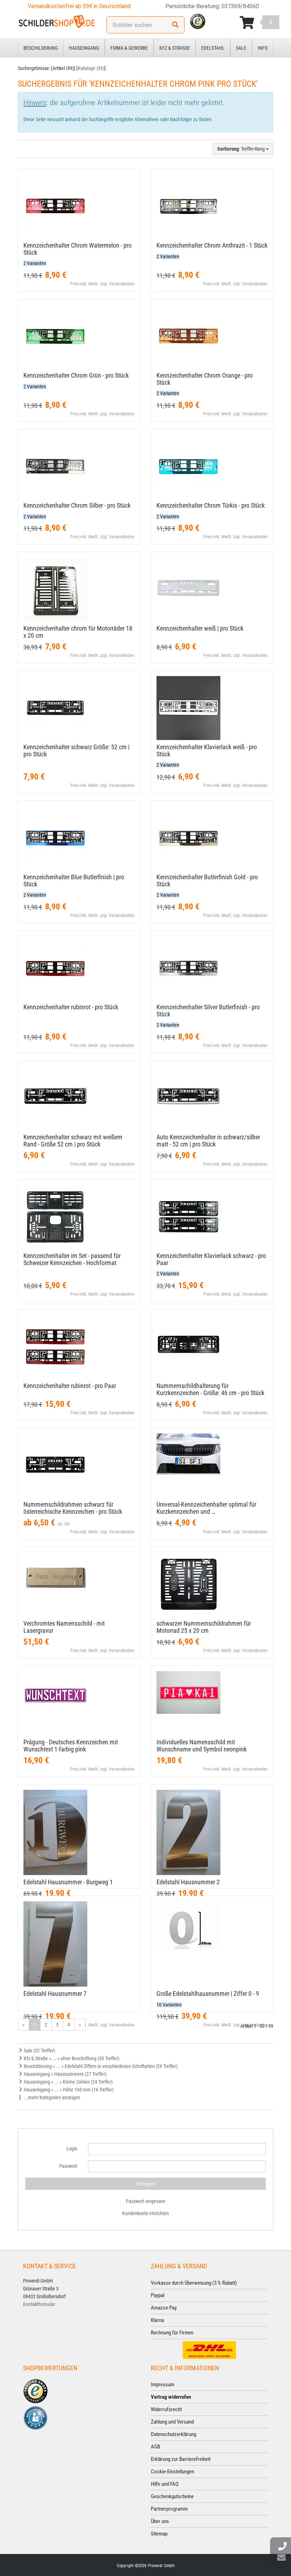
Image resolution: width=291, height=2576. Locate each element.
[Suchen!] (175, 25)
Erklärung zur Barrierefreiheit (181, 2459)
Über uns (160, 2521)
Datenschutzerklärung (174, 2434)
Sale (241, 48)
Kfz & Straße (175, 48)
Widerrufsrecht (166, 2409)
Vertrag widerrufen (171, 2397)
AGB (155, 2447)
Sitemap (159, 2534)
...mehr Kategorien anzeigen (51, 2097)
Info (263, 48)
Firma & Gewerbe (129, 48)
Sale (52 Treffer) (39, 2051)
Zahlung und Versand (172, 2422)
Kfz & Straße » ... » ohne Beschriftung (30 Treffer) (71, 2058)
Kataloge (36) (91, 68)
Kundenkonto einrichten (145, 2213)
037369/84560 (240, 6)
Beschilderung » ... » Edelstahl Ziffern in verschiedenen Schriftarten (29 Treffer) (100, 2066)
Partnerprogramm (169, 2509)
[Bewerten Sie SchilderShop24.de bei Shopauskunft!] (35, 2418)
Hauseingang (84, 48)
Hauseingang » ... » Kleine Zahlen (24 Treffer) (68, 2082)
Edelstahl (213, 48)
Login (72, 2149)
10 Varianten (169, 2005)
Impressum (163, 2385)
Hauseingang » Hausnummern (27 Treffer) (65, 2074)
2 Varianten (35, 263)
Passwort (68, 2166)
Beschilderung (41, 48)
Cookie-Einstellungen (172, 2472)
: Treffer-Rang (241, 149)
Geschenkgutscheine (172, 2496)
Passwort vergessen (146, 2201)
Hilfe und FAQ (165, 2484)
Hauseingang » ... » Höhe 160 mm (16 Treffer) (68, 2090)
